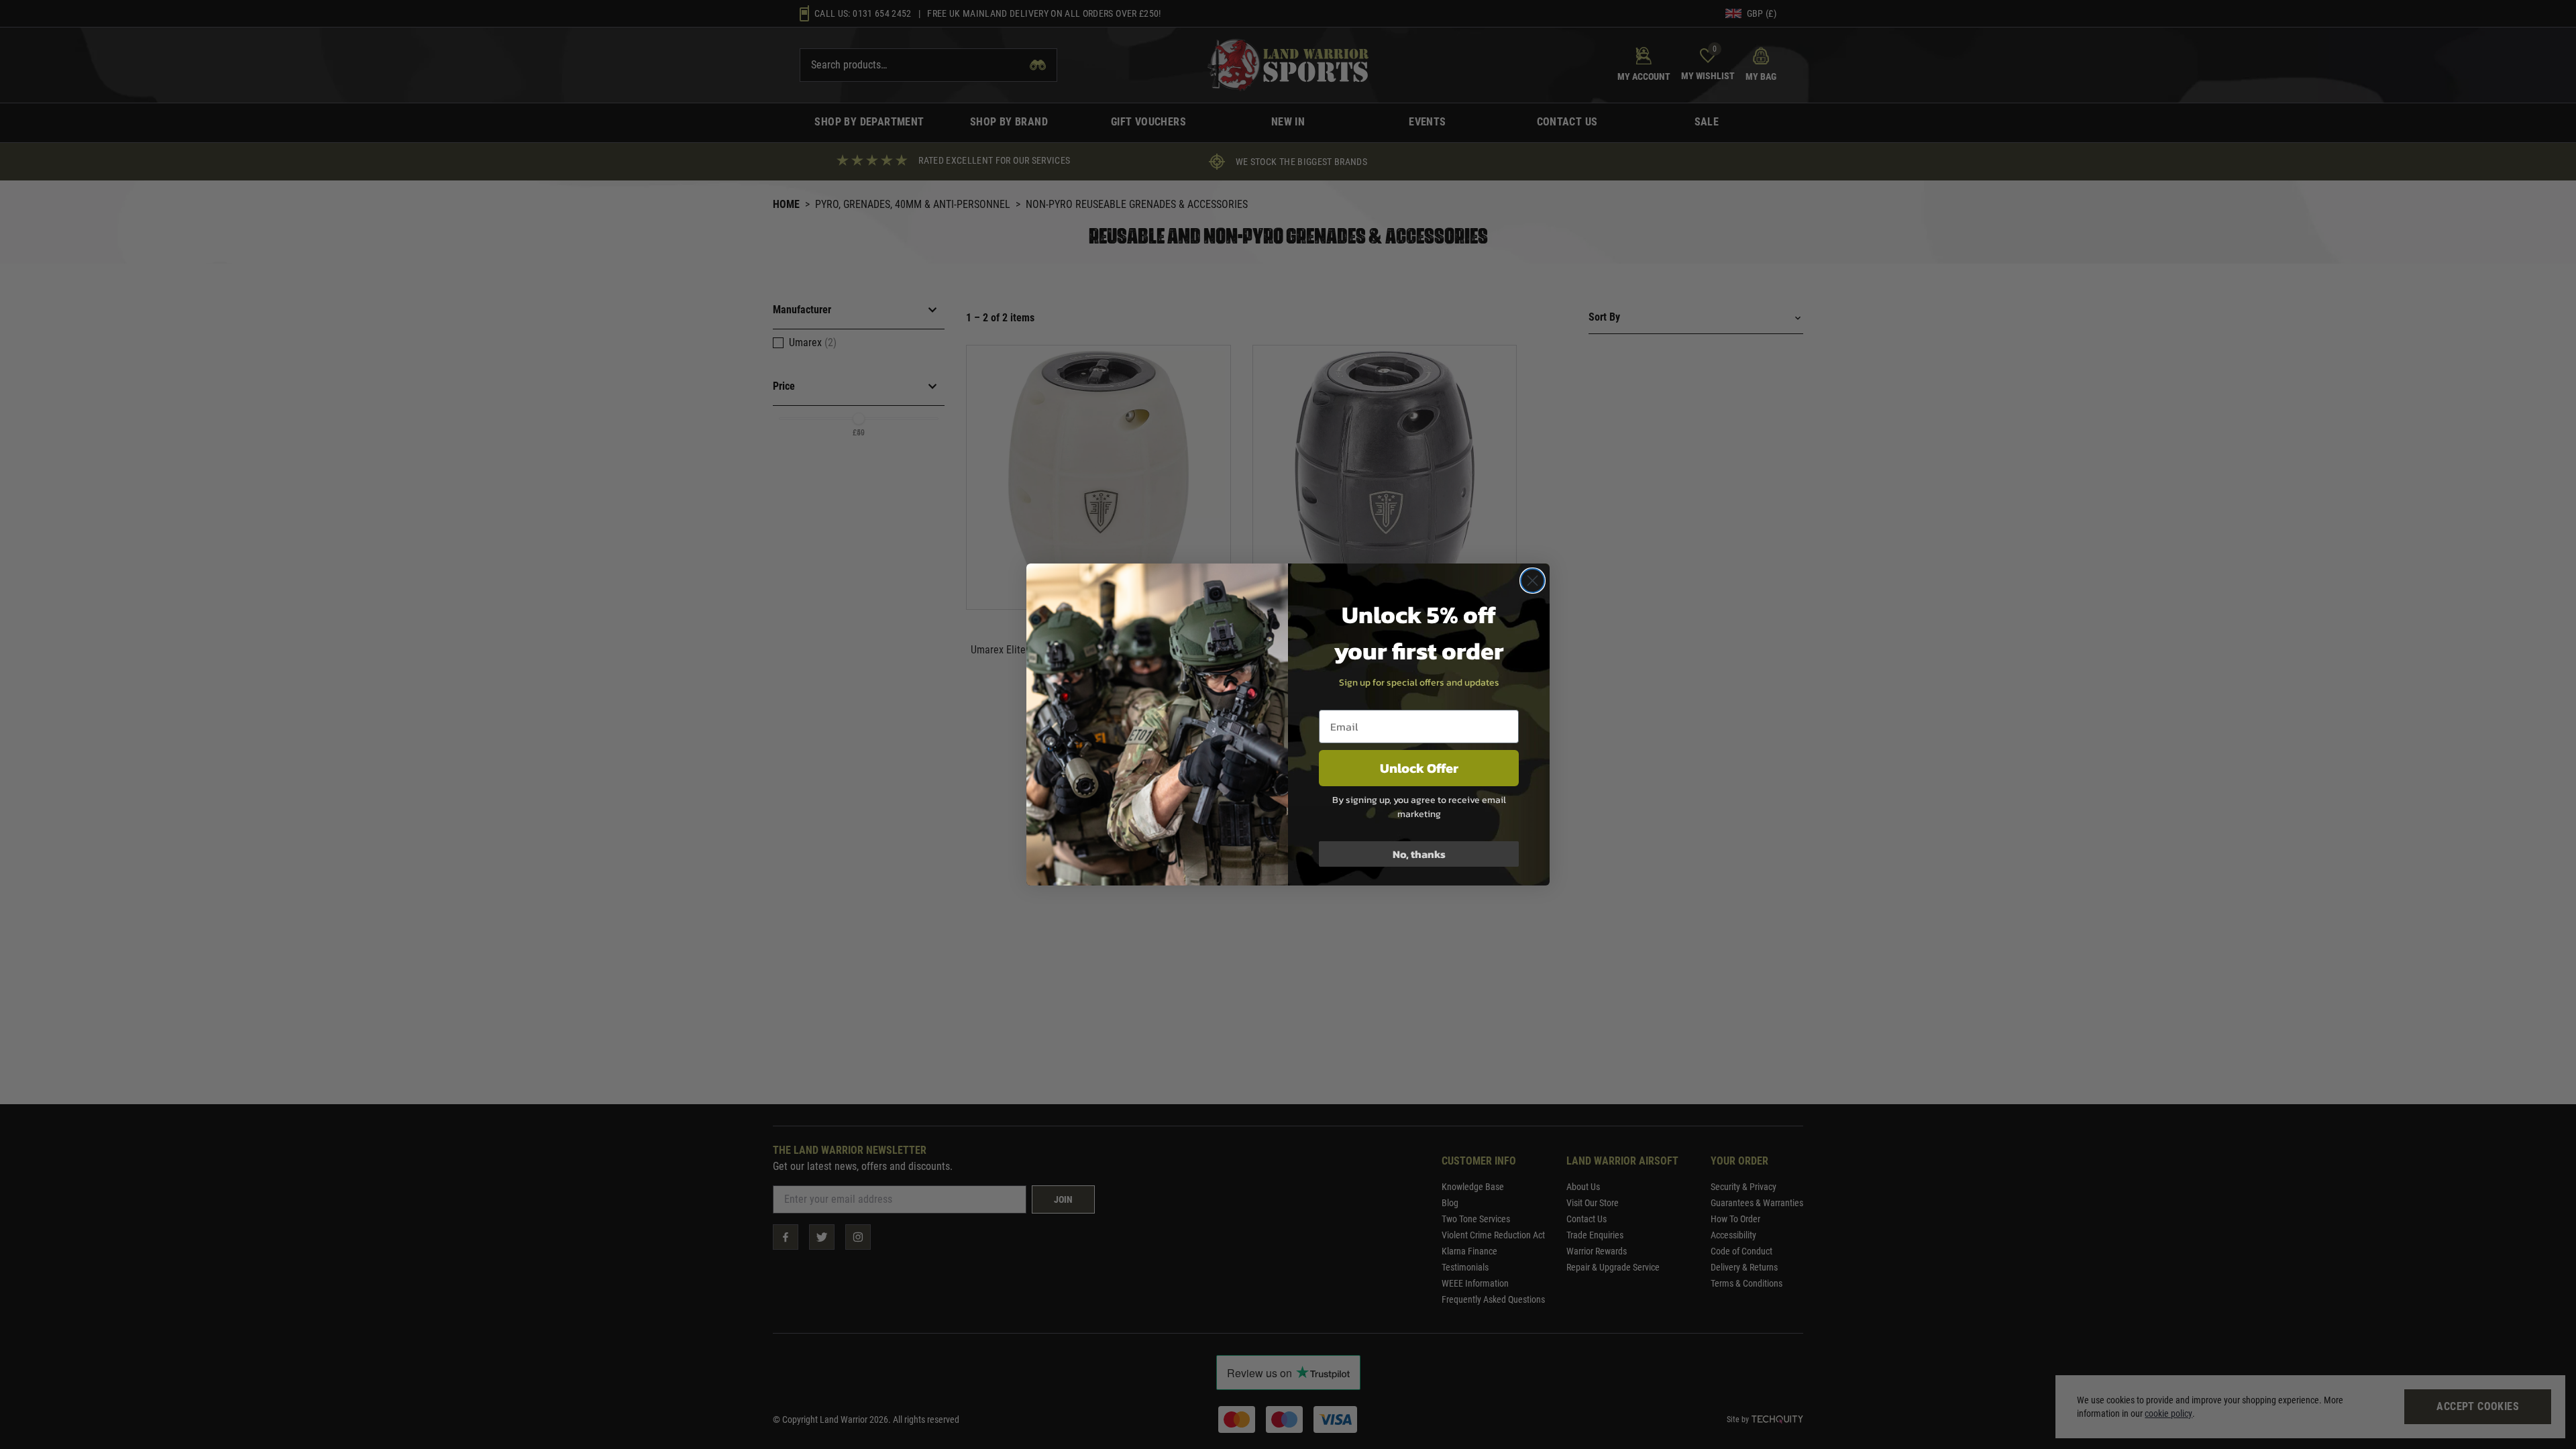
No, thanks (1419, 854)
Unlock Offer (1419, 768)
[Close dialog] (1533, 581)
